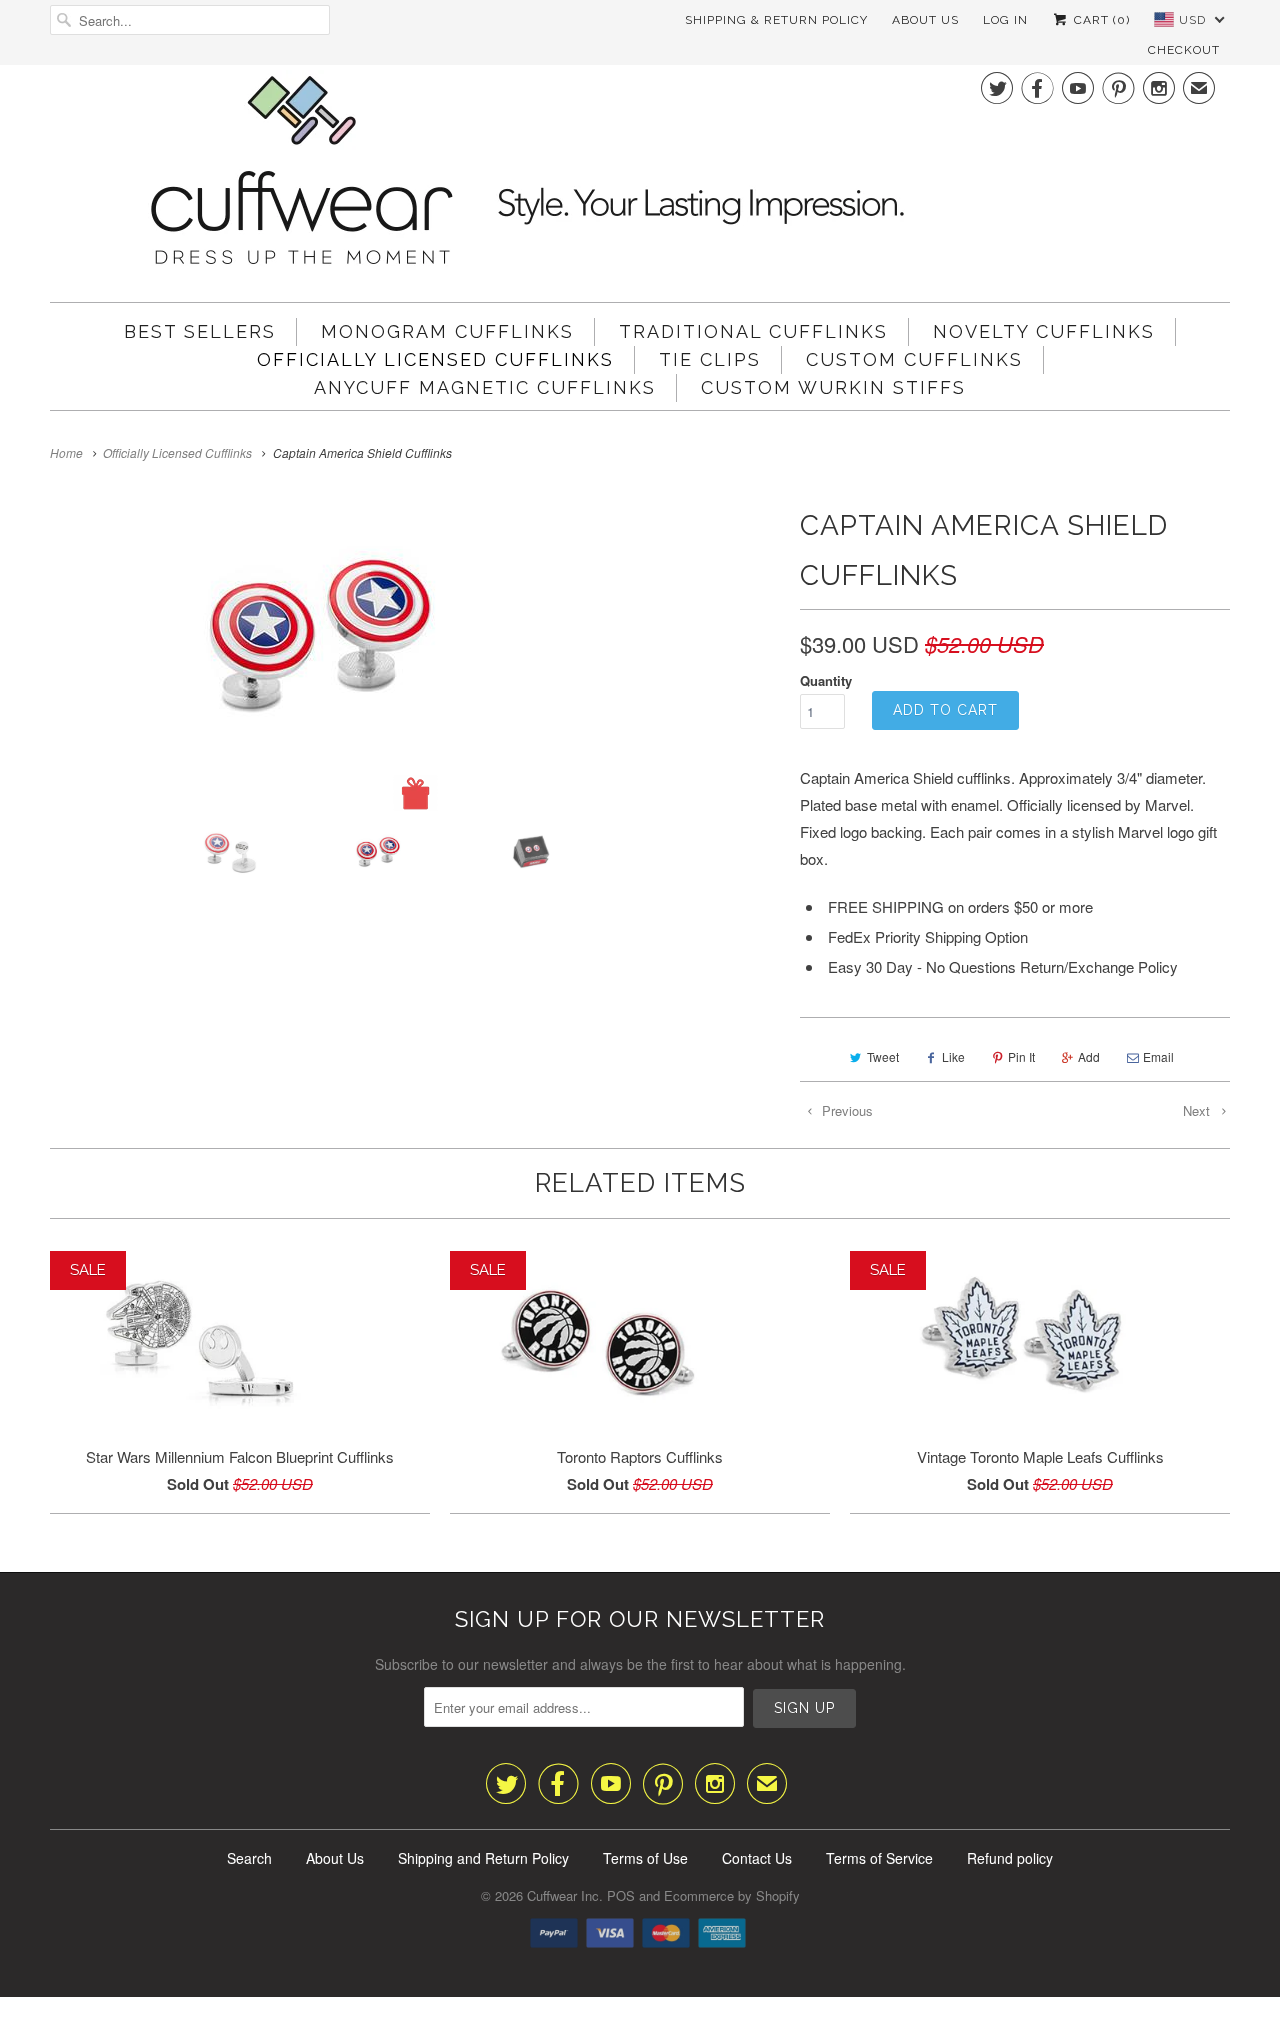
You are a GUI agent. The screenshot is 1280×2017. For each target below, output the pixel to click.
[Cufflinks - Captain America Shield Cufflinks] (415, 656)
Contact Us (757, 1858)
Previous (845, 1110)
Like (953, 1056)
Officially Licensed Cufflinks (435, 359)
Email (1158, 1056)
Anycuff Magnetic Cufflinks (485, 387)
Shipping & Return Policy (776, 20)
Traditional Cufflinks (753, 331)
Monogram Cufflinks (447, 331)
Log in (1005, 20)
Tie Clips (710, 359)
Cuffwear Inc (563, 1895)
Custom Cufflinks (914, 359)
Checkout (1184, 50)
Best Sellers (200, 331)
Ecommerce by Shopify (732, 1895)
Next (1198, 1110)
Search (249, 1858)
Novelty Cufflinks (1044, 331)
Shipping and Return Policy (483, 1858)
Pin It (1021, 1056)
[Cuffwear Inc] (640, 176)
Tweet (883, 1056)
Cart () (1100, 20)
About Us (925, 20)
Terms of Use (645, 1858)
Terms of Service (879, 1858)
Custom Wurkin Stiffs (833, 387)
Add (1089, 1056)
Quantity (826, 680)
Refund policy (1010, 1858)
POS (621, 1895)
